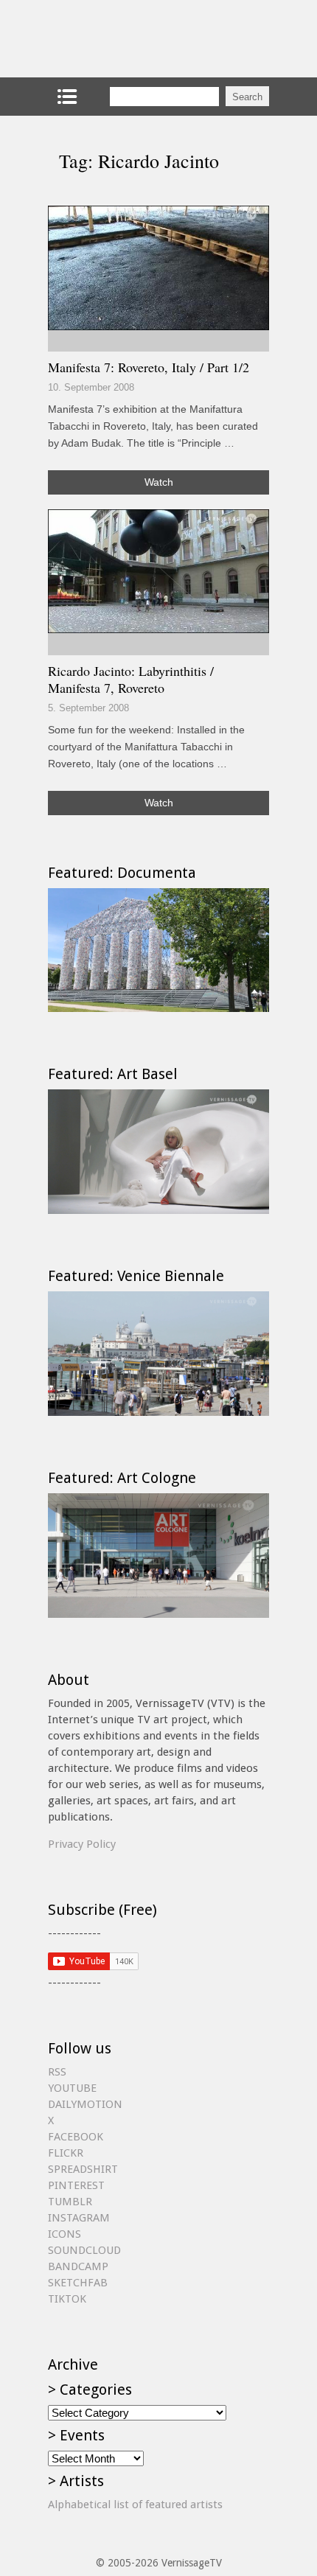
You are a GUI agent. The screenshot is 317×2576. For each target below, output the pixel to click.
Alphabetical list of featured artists (135, 2505)
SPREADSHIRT (83, 2169)
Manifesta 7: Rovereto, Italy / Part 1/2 (149, 367)
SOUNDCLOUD (84, 2250)
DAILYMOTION (85, 2104)
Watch (159, 482)
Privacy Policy (82, 1844)
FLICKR (66, 2153)
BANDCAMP (78, 2266)
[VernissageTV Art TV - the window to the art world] (122, 39)
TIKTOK (67, 2299)
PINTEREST (76, 2185)
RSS (57, 2072)
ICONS (65, 2234)
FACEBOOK (76, 2137)
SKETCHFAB (78, 2283)
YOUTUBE (72, 2088)
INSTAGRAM (79, 2218)
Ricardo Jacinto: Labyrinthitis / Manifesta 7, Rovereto (131, 680)
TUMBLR (70, 2202)
